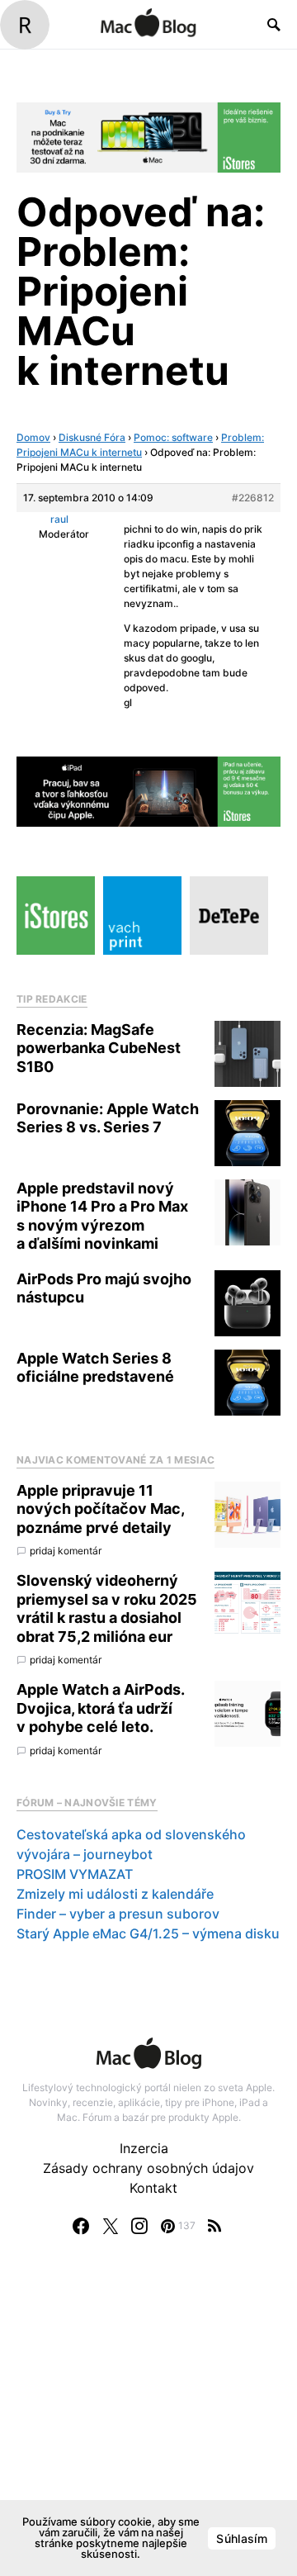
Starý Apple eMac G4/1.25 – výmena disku (148, 1933)
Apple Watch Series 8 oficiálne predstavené (95, 1368)
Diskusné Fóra (92, 437)
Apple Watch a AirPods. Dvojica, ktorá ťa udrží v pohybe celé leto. (100, 1708)
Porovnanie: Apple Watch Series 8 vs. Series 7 (108, 1118)
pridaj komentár (66, 1551)
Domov (33, 437)
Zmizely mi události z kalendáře (115, 1894)
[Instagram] (139, 2226)
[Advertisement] (148, 2422)
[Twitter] (111, 2226)
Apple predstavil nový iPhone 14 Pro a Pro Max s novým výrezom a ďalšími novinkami (102, 1216)
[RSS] (214, 2226)
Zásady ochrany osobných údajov (148, 2168)
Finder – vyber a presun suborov (118, 1914)
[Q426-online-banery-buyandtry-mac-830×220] (148, 136)
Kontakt (153, 2188)
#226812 (253, 498)
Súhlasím (242, 2538)
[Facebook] (81, 2226)
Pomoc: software (173, 437)
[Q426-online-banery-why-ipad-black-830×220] (148, 790)
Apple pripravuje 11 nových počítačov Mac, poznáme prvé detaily (100, 1509)
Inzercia (144, 2148)
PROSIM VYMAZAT (75, 1874)
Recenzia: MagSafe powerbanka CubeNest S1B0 (99, 1048)
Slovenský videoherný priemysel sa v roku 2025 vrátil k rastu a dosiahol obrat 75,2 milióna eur (107, 1608)
